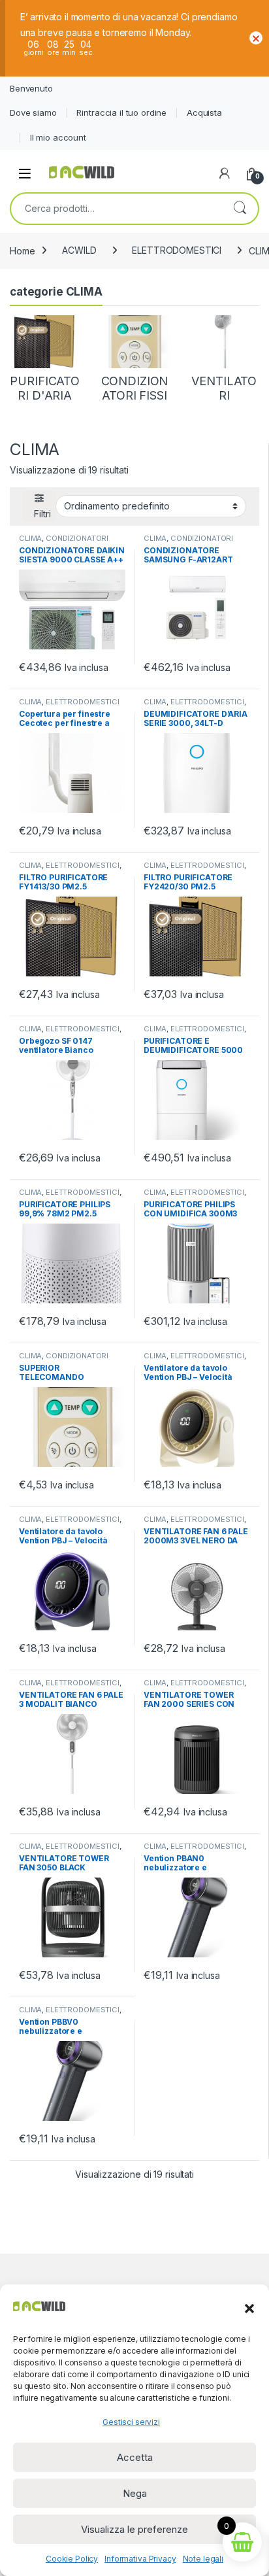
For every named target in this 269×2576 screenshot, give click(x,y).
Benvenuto (31, 88)
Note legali (203, 2559)
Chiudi (256, 38)
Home (22, 250)
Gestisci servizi (131, 2422)
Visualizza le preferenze (134, 2529)
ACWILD (79, 250)
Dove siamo (33, 112)
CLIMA (30, 538)
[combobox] (116, 209)
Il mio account (58, 137)
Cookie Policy (72, 2559)
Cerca (240, 209)
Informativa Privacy (140, 2559)
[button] (249, 2307)
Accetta (135, 2457)
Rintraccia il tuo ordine (121, 112)
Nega (135, 2493)
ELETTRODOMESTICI (177, 250)
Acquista (204, 112)
